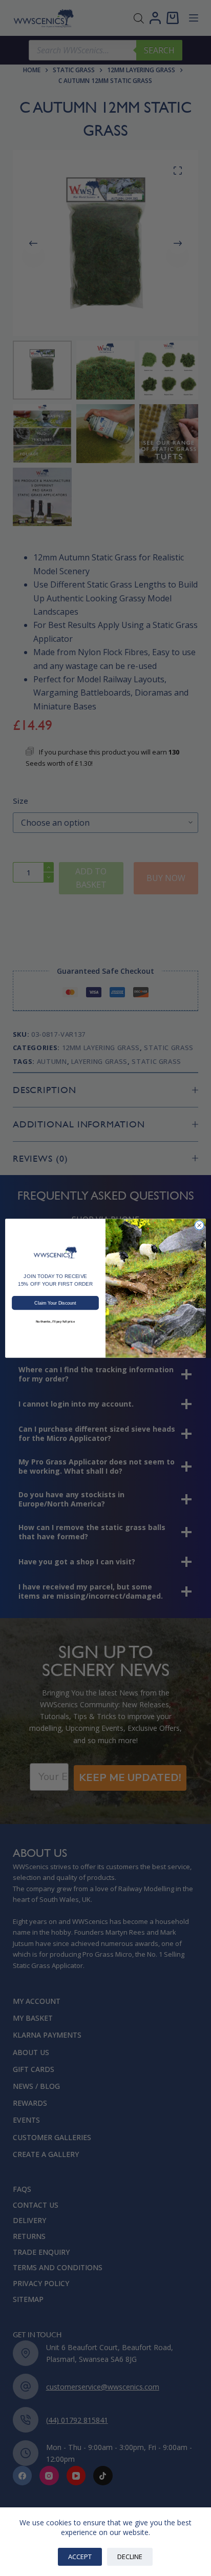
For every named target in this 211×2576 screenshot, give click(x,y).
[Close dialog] (199, 1225)
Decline (130, 2557)
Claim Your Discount (55, 1303)
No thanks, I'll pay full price (55, 1321)
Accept (80, 2557)
